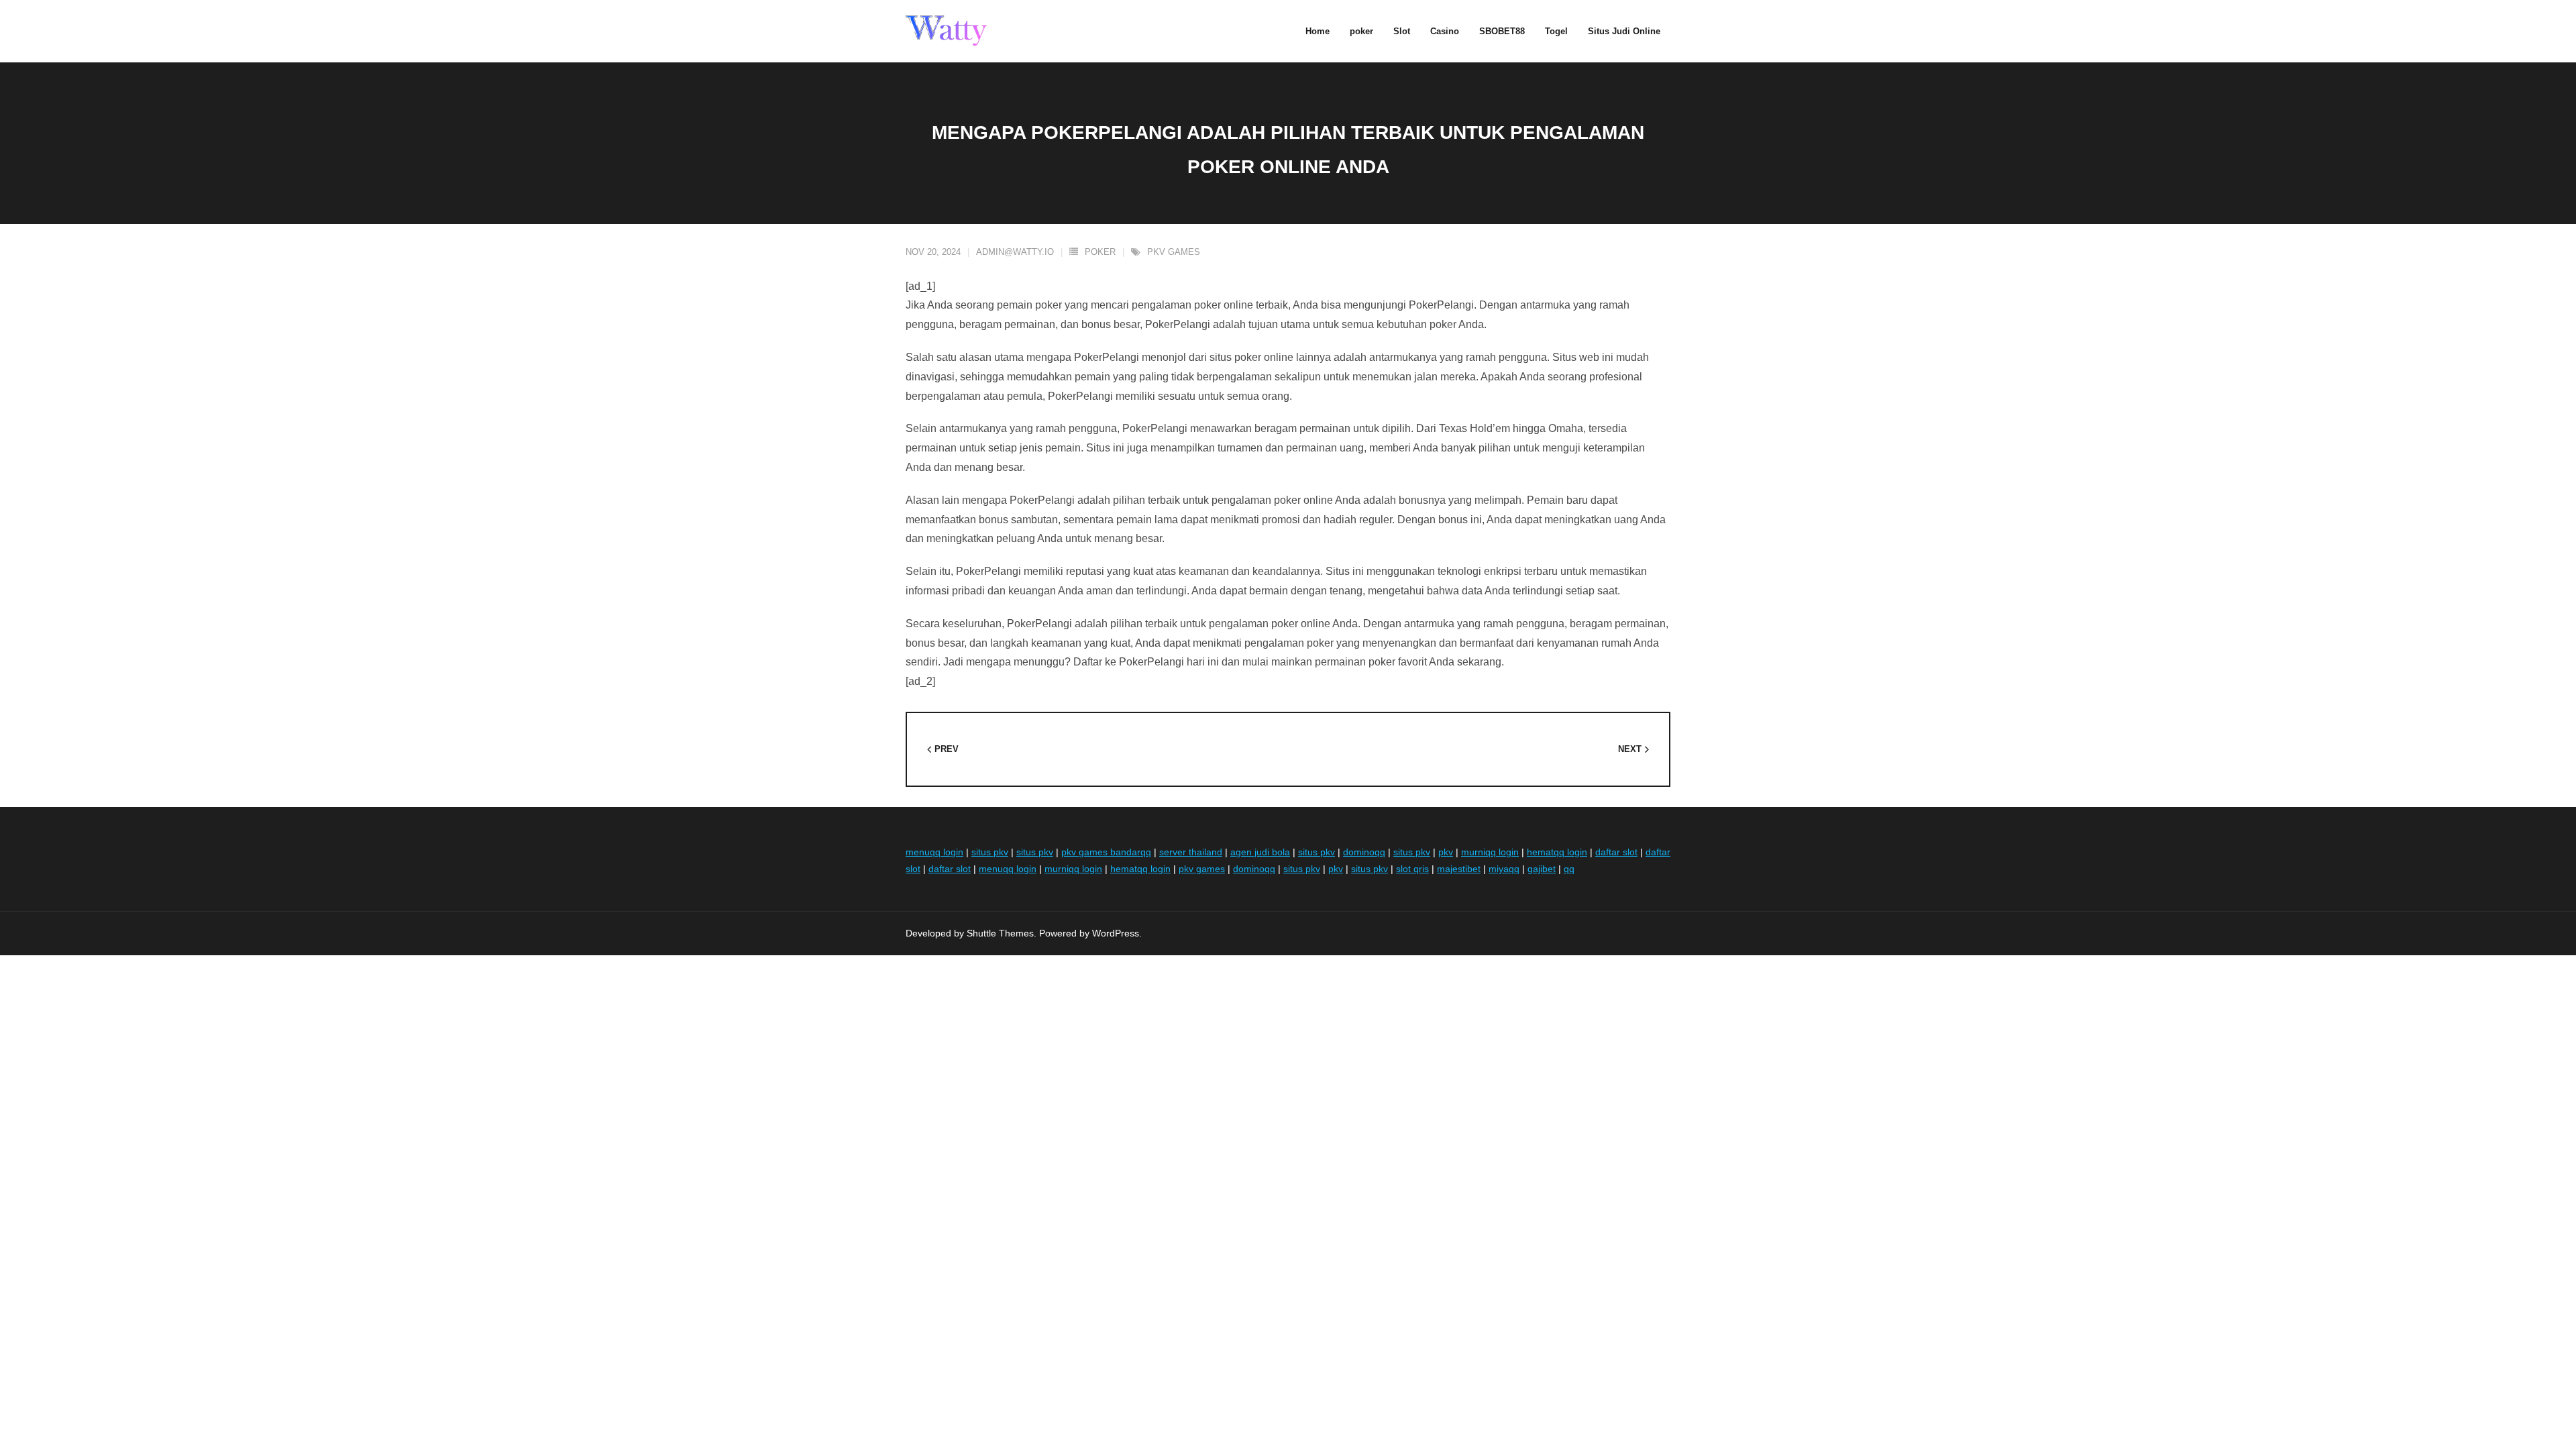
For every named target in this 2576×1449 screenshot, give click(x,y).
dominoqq (1364, 852)
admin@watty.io (1015, 252)
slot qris (1412, 869)
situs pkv (990, 852)
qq (1569, 869)
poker (1100, 252)
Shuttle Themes (1000, 933)
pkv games (1174, 252)
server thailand (1191, 852)
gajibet (1542, 869)
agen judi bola (1260, 852)
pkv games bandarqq (1106, 852)
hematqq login (1557, 852)
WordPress (1116, 933)
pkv (1446, 852)
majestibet (1459, 869)
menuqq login (934, 852)
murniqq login (1490, 852)
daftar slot (1616, 852)
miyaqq (1504, 869)
